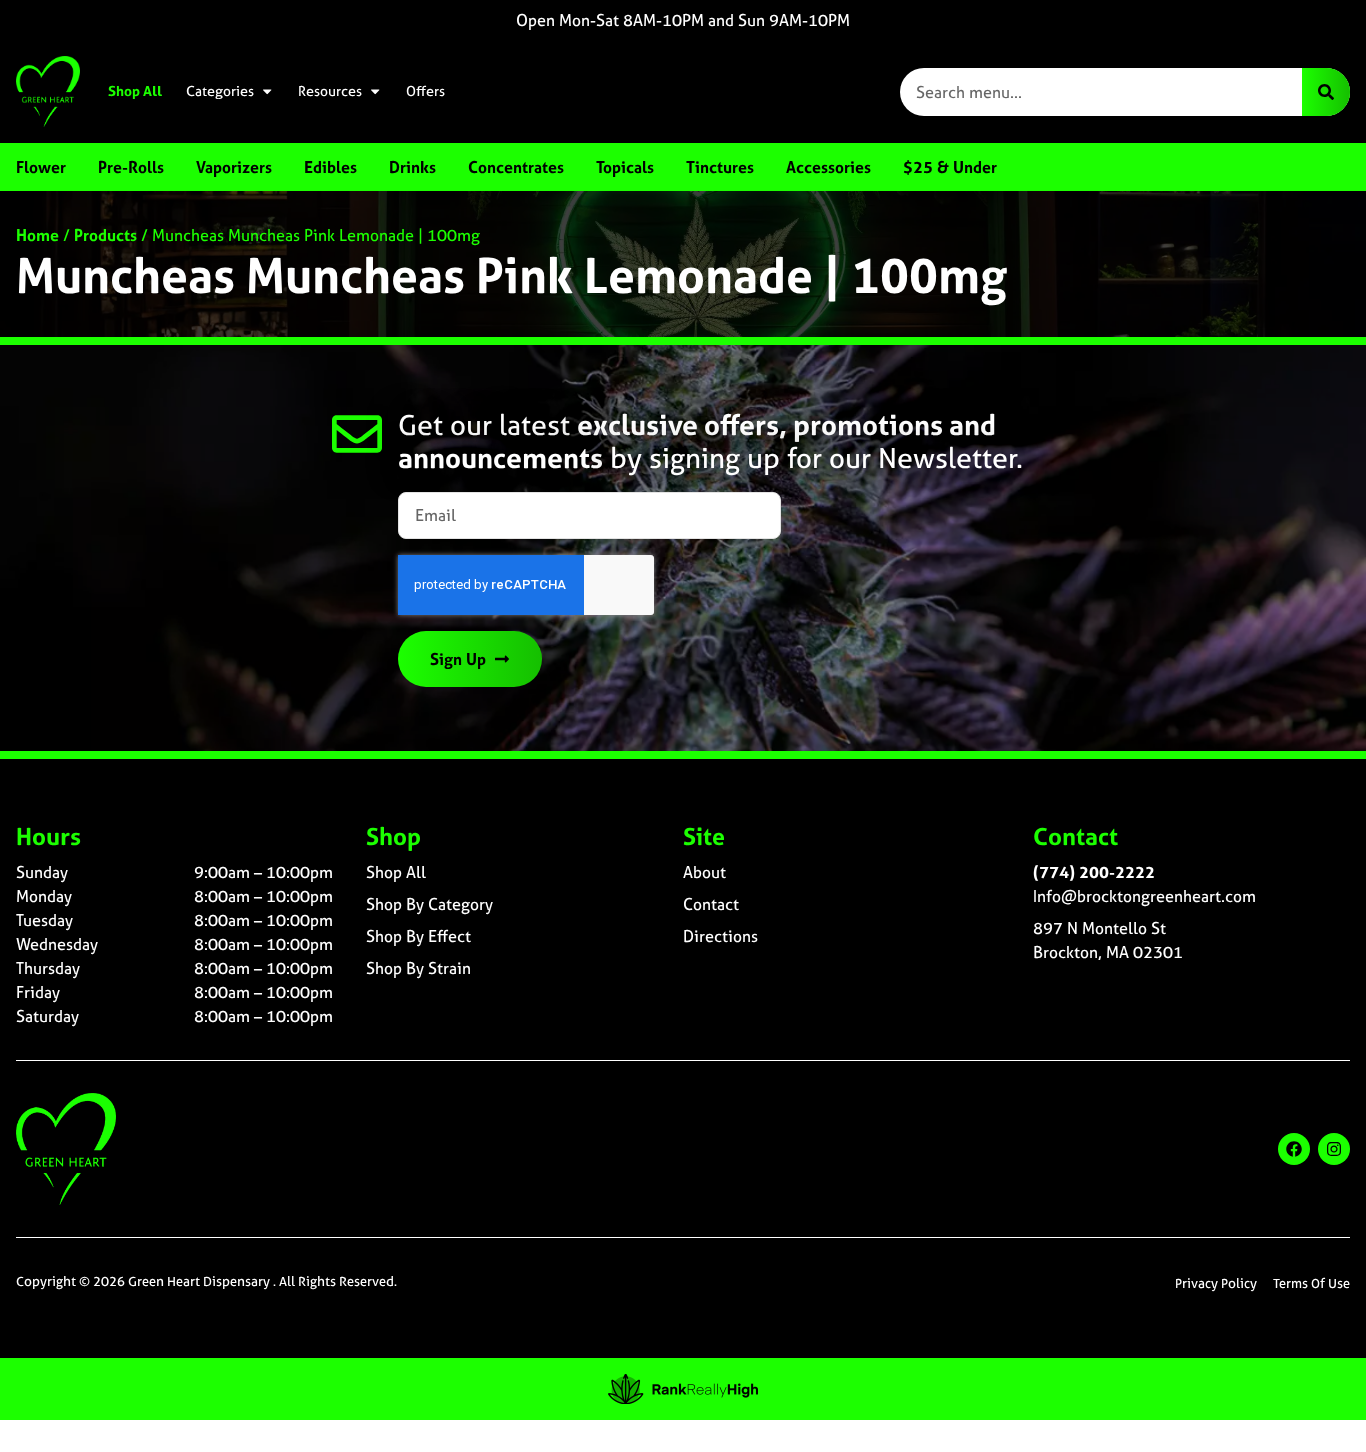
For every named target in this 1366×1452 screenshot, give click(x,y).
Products (105, 235)
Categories (220, 91)
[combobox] (1101, 92)
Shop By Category (429, 904)
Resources (330, 91)
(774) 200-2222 (1094, 872)
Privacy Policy (1216, 1283)
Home (37, 235)
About (704, 872)
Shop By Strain (418, 968)
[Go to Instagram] (1334, 1149)
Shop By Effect (418, 936)
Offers (425, 91)
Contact (711, 904)
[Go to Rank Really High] (683, 1389)
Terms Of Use (1311, 1283)
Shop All (135, 91)
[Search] (1326, 92)
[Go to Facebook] (1294, 1149)
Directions (720, 936)
